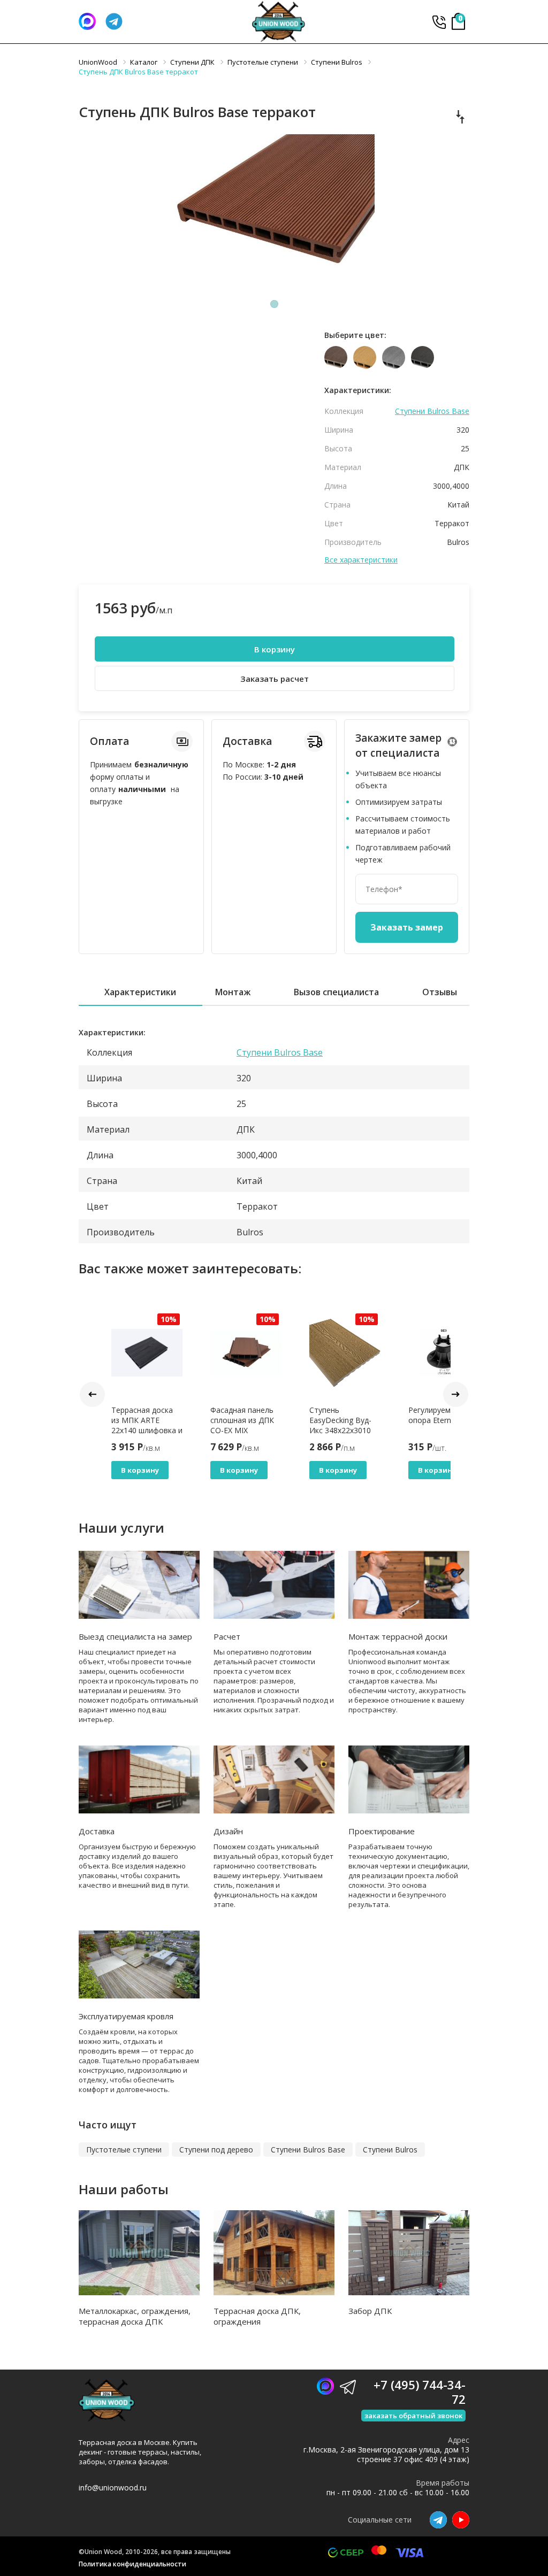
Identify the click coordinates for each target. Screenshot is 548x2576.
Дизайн (228, 1831)
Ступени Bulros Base (432, 411)
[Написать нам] (87, 21)
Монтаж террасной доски (398, 1636)
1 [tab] (274, 304)
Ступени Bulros (390, 2150)
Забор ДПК (370, 2311)
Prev (92, 1394)
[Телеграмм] (114, 21)
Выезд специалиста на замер (135, 1636)
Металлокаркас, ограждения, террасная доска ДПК (135, 2316)
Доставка (97, 1831)
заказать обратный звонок (413, 2416)
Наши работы (124, 2189)
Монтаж (233, 992)
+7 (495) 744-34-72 (439, 22)
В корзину (275, 649)
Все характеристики (361, 560)
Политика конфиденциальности (132, 2564)
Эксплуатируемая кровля (126, 2016)
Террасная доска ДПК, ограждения (257, 2316)
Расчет (227, 1636)
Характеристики (140, 992)
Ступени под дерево (216, 2150)
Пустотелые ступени (124, 2150)
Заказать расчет (275, 679)
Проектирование (382, 1831)
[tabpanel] (274, 214)
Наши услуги (121, 1528)
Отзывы (440, 992)
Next (456, 1394)
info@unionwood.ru (113, 2487)
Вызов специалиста (336, 992)
